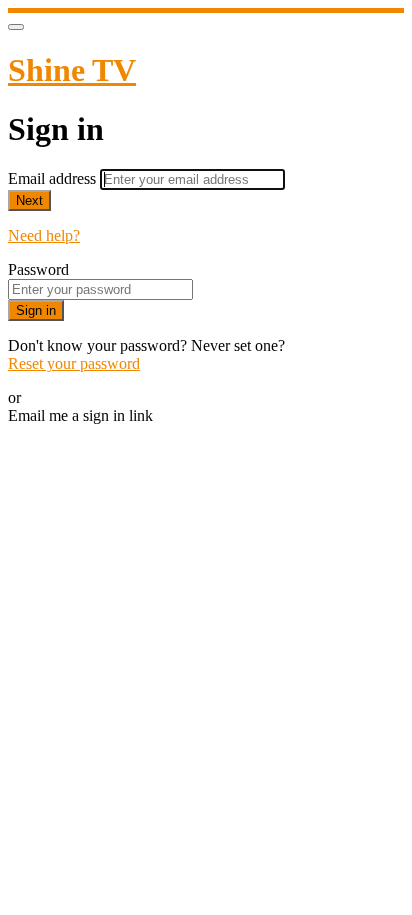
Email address (54, 178)
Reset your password (74, 363)
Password (38, 269)
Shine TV (72, 70)
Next (29, 200)
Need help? (44, 235)
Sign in (36, 310)
